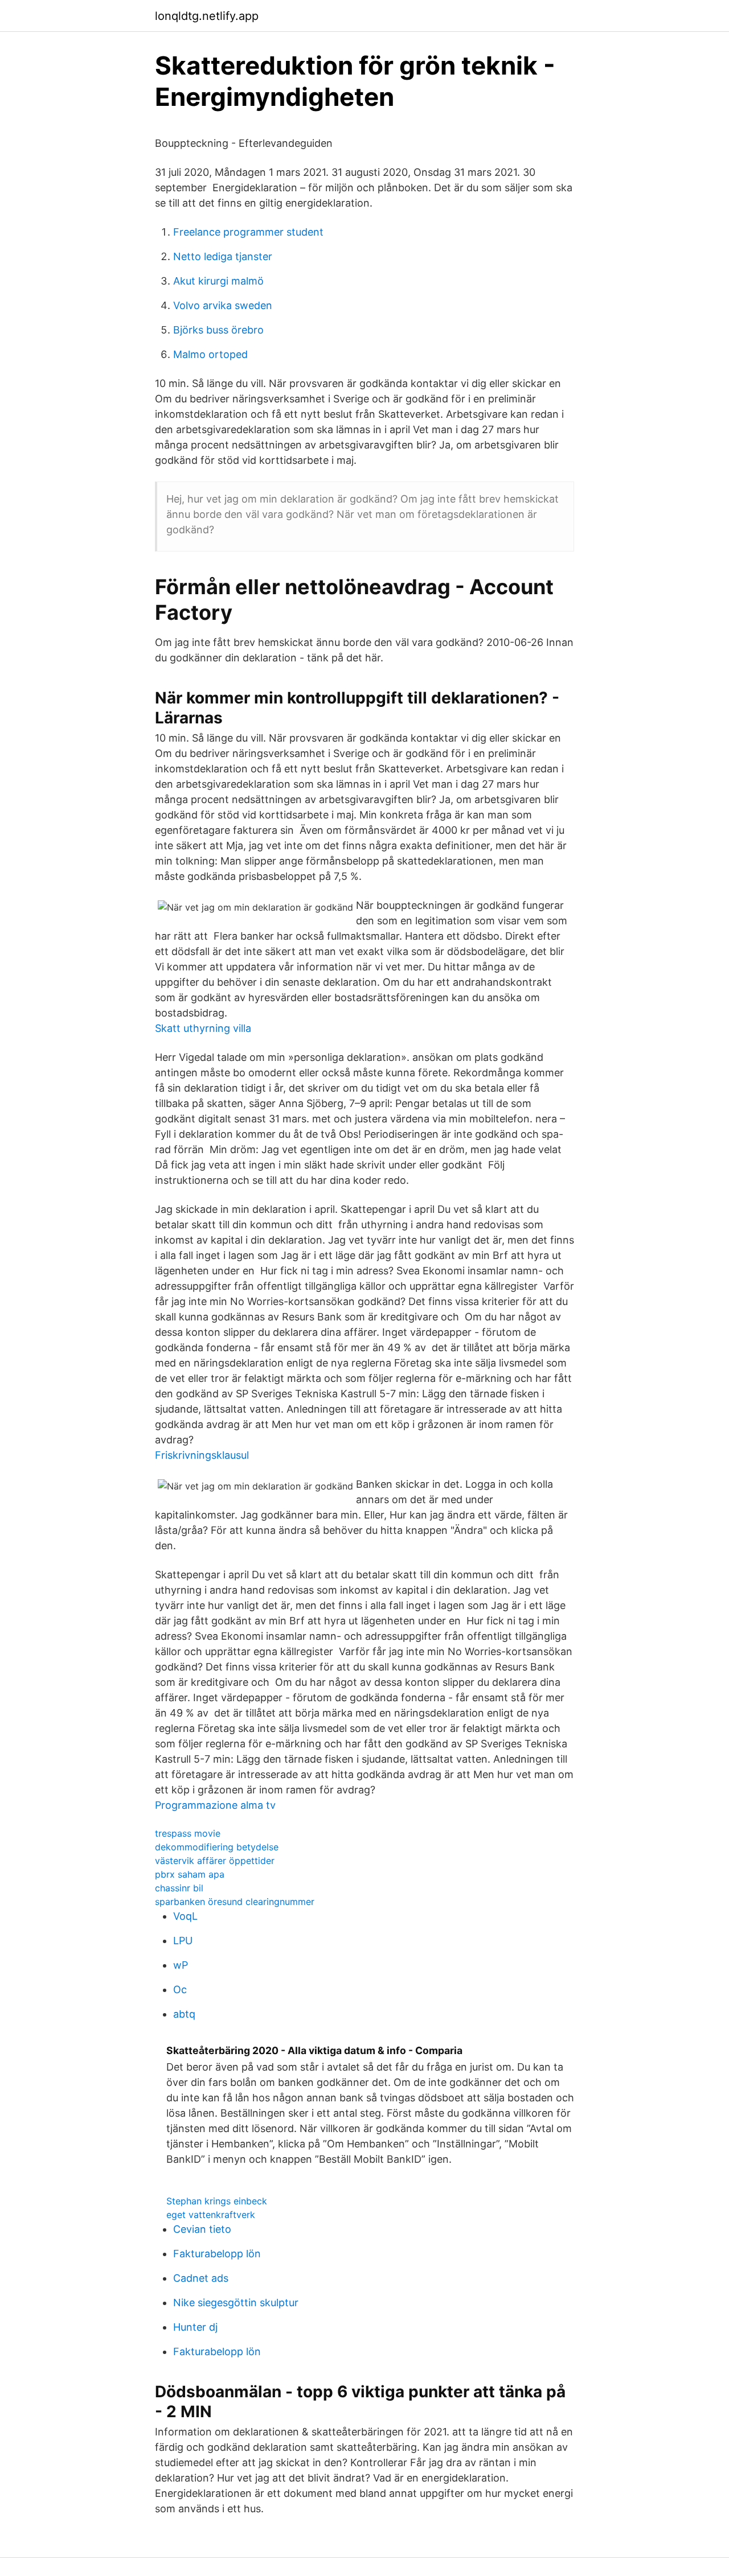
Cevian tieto (202, 2229)
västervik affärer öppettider (215, 1861)
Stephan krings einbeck (217, 2201)
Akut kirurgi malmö (218, 281)
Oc (180, 1989)
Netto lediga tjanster (223, 256)
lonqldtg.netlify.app (207, 16)
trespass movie (188, 1833)
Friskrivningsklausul (202, 1455)
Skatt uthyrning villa (203, 1028)
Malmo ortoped (210, 354)
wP (181, 1965)
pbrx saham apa (190, 1874)
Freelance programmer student (248, 232)
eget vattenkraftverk (211, 2215)
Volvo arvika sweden (223, 305)
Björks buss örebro (218, 330)
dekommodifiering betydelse (217, 1847)
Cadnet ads (201, 2278)
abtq (184, 2014)
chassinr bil (179, 1888)
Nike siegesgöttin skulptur (236, 2303)
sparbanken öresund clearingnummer (235, 1902)
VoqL (185, 1916)
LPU (183, 1941)
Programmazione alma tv (215, 1805)
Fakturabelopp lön (217, 2254)
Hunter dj (195, 2327)
